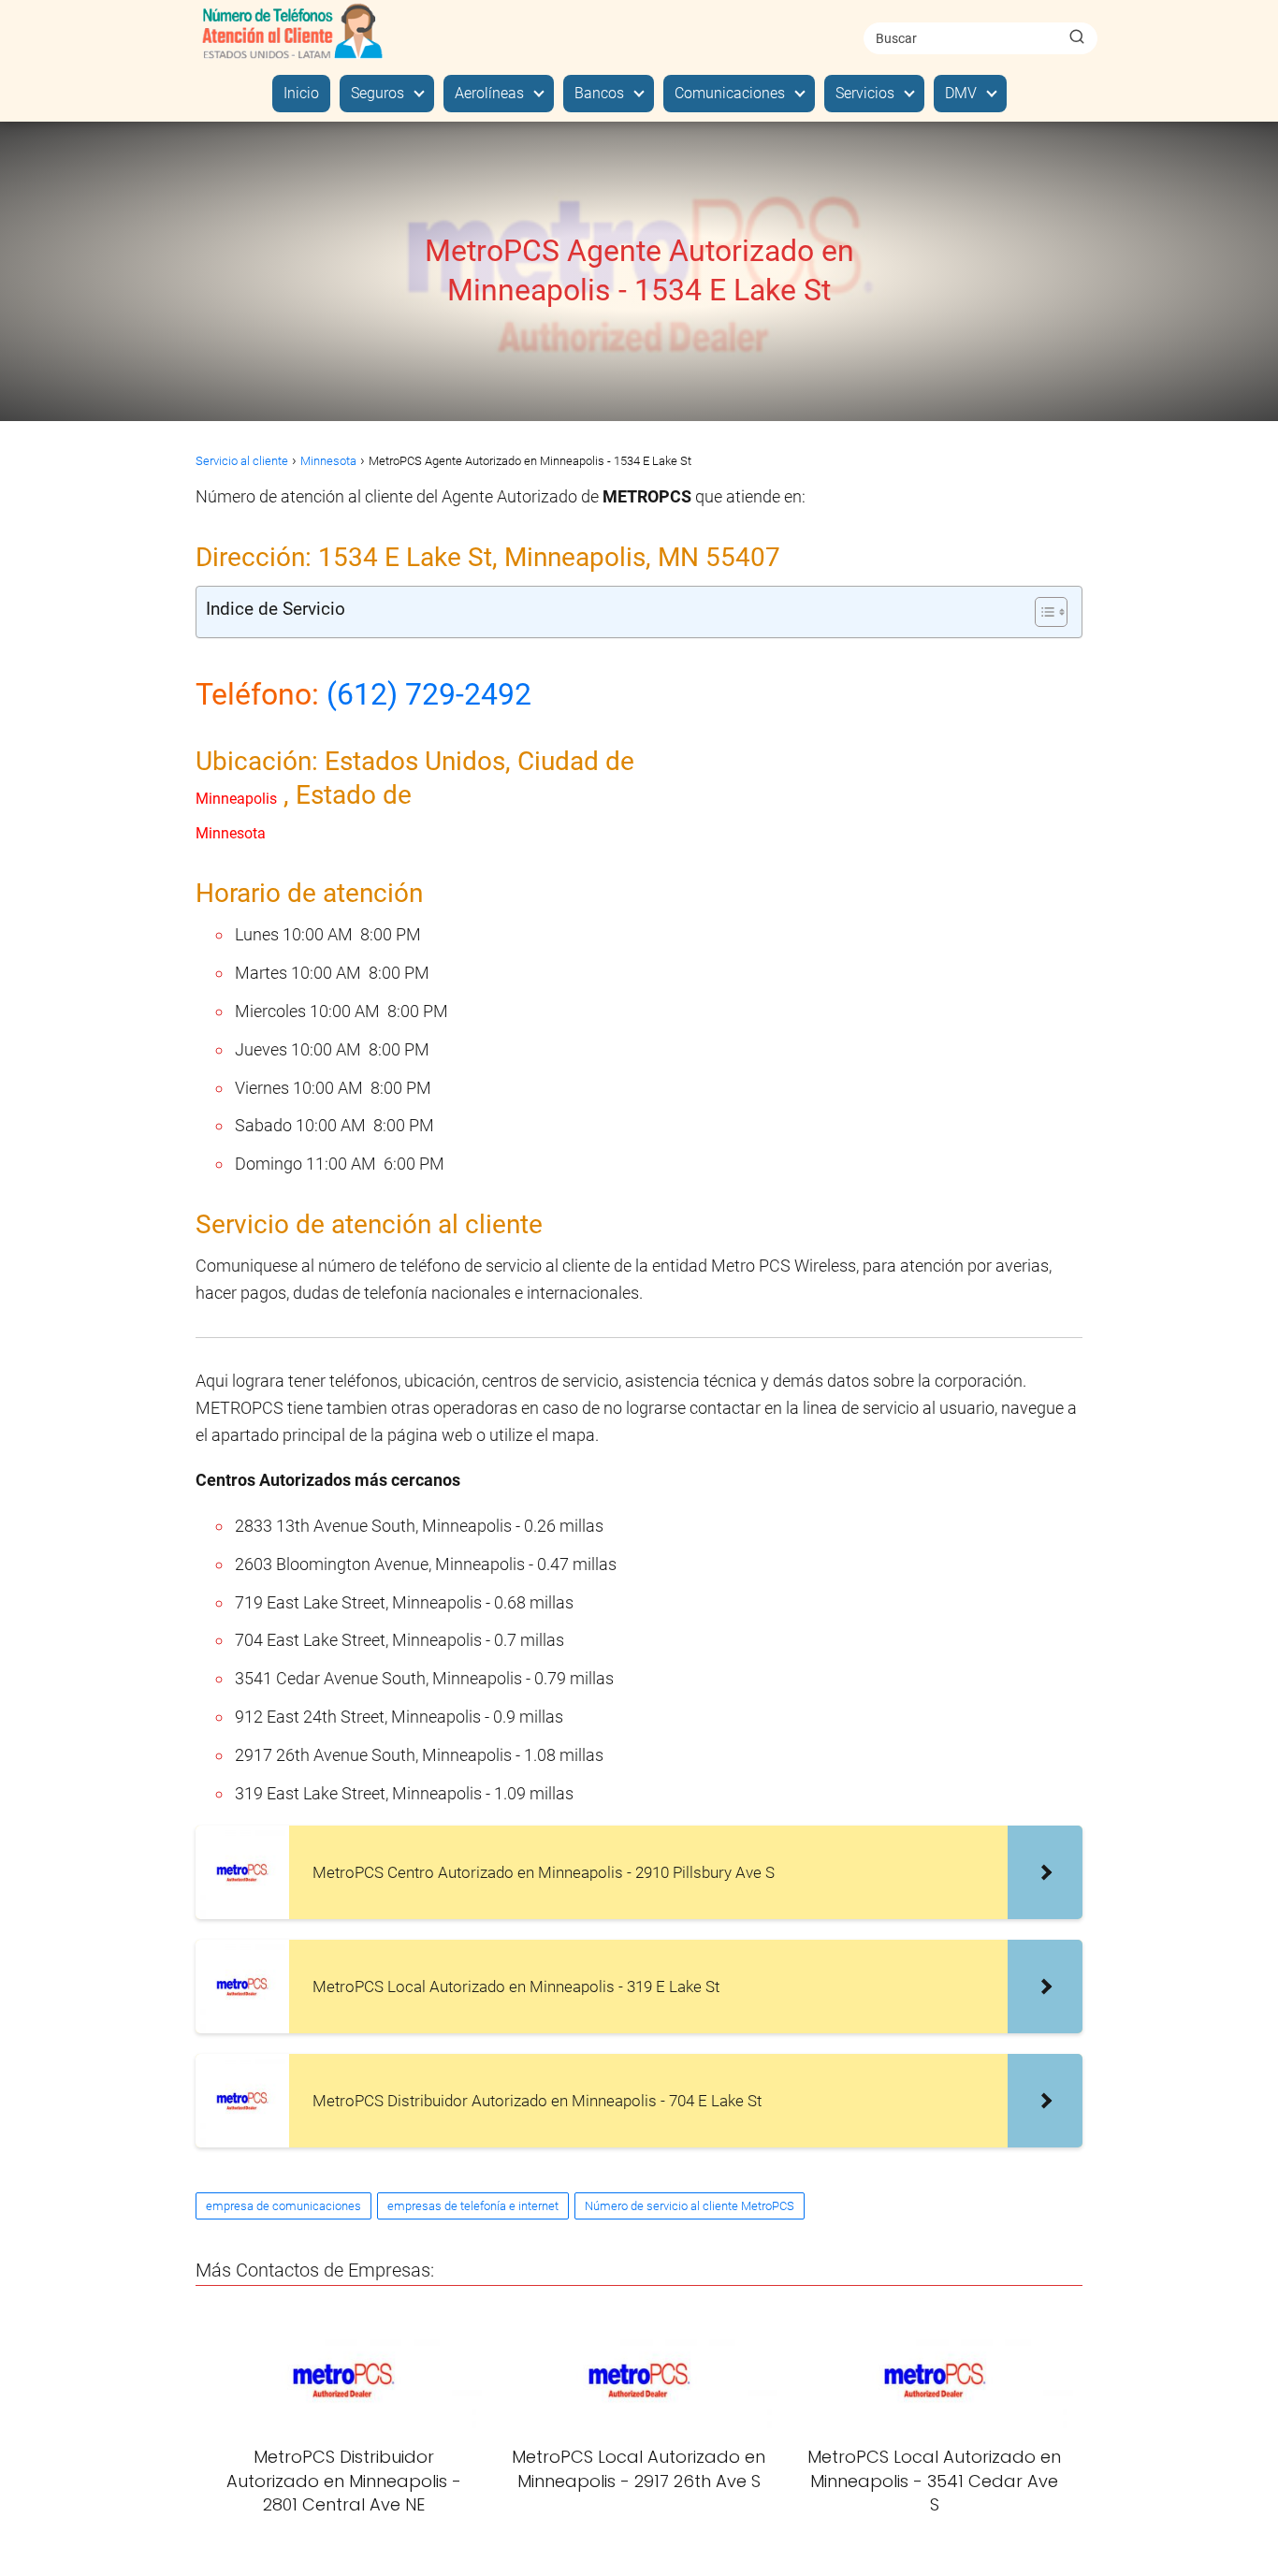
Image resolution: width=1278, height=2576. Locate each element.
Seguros (378, 93)
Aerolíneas (489, 93)
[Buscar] (1077, 37)
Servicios (865, 93)
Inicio (301, 93)
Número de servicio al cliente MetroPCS (690, 2206)
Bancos (599, 93)
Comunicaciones (730, 93)
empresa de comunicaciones (283, 2206)
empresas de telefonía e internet (473, 2206)
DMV (961, 93)
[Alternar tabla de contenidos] (1042, 612)
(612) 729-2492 (429, 694)
